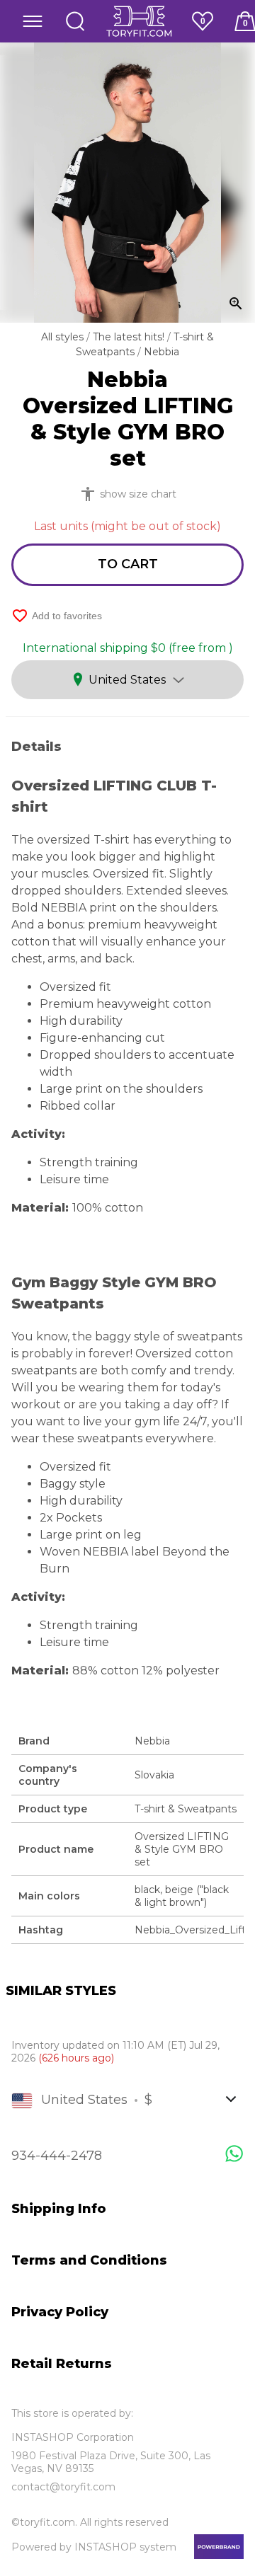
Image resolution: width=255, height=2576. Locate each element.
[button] (33, 21)
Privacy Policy (60, 2312)
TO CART (128, 564)
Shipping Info (59, 2209)
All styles (64, 337)
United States (127, 680)
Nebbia (161, 352)
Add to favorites (57, 616)
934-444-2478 (57, 2156)
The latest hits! (130, 337)
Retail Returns (62, 2364)
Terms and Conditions (89, 2260)
